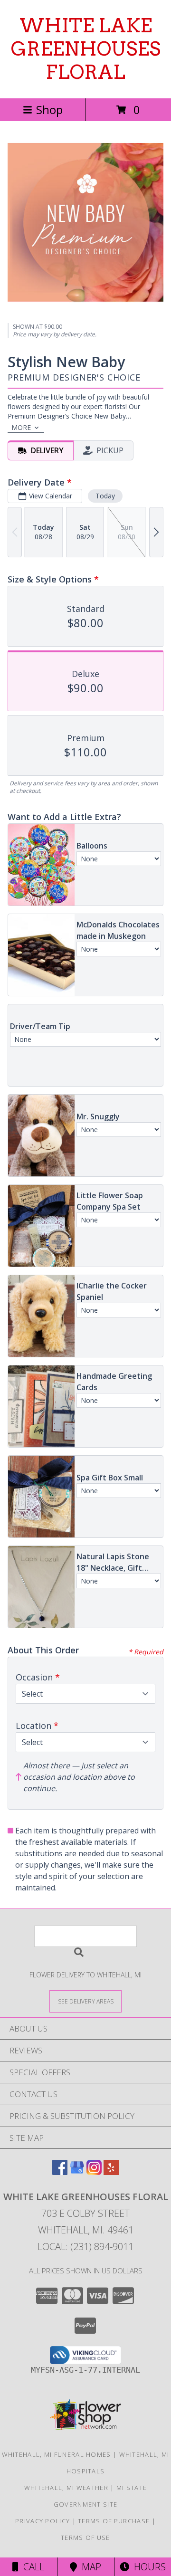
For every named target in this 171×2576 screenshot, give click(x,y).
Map (89, 2567)
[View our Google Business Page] (77, 2172)
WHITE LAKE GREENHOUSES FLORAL (86, 49)
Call (31, 2567)
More (21, 427)
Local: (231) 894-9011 (85, 2247)
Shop (49, 110)
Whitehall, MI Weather (66, 2488)
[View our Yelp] (111, 2172)
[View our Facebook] (60, 2172)
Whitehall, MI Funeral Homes (57, 2454)
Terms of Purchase (114, 2521)
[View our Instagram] (94, 2172)
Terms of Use (85, 2538)
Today (105, 496)
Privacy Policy (43, 2521)
